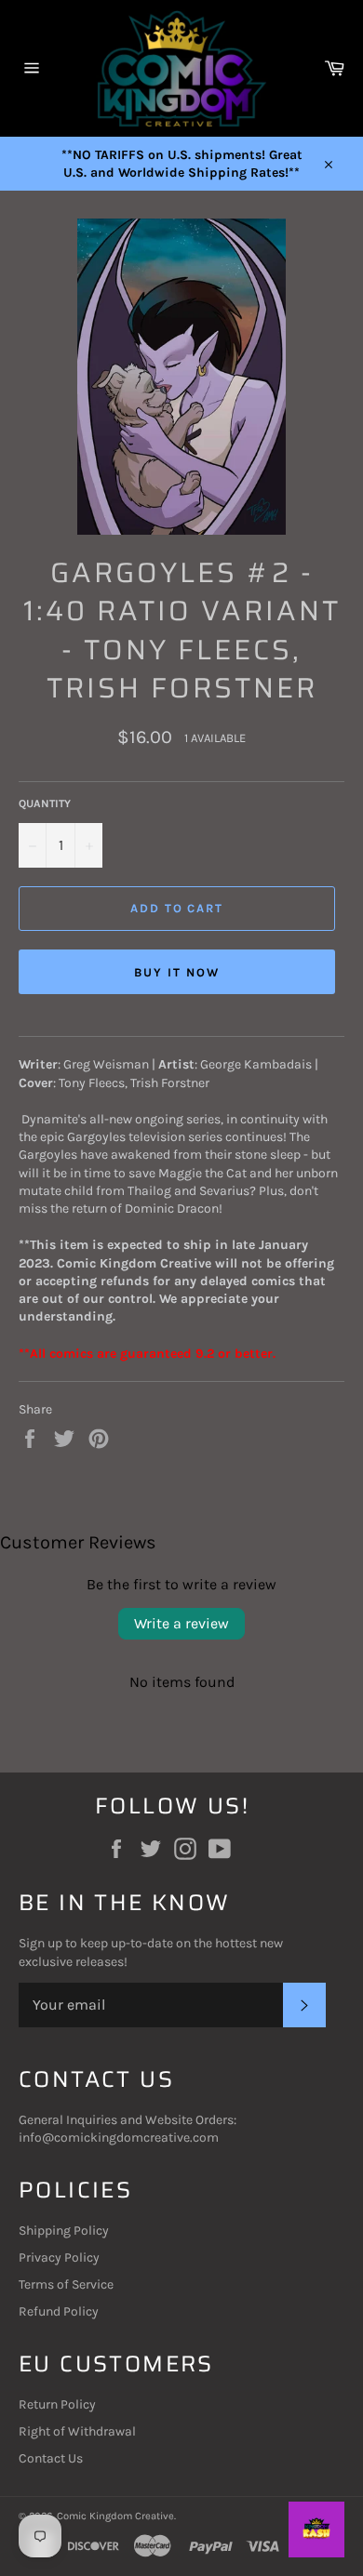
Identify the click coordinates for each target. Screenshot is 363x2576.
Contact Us (51, 2458)
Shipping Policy (64, 2231)
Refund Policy (59, 2311)
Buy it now (177, 972)
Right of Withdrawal (77, 2431)
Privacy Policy (59, 2257)
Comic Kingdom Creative (115, 2516)
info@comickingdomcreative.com (119, 2138)
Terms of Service (66, 2284)
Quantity (45, 803)
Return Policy (57, 2404)
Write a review (181, 1623)
